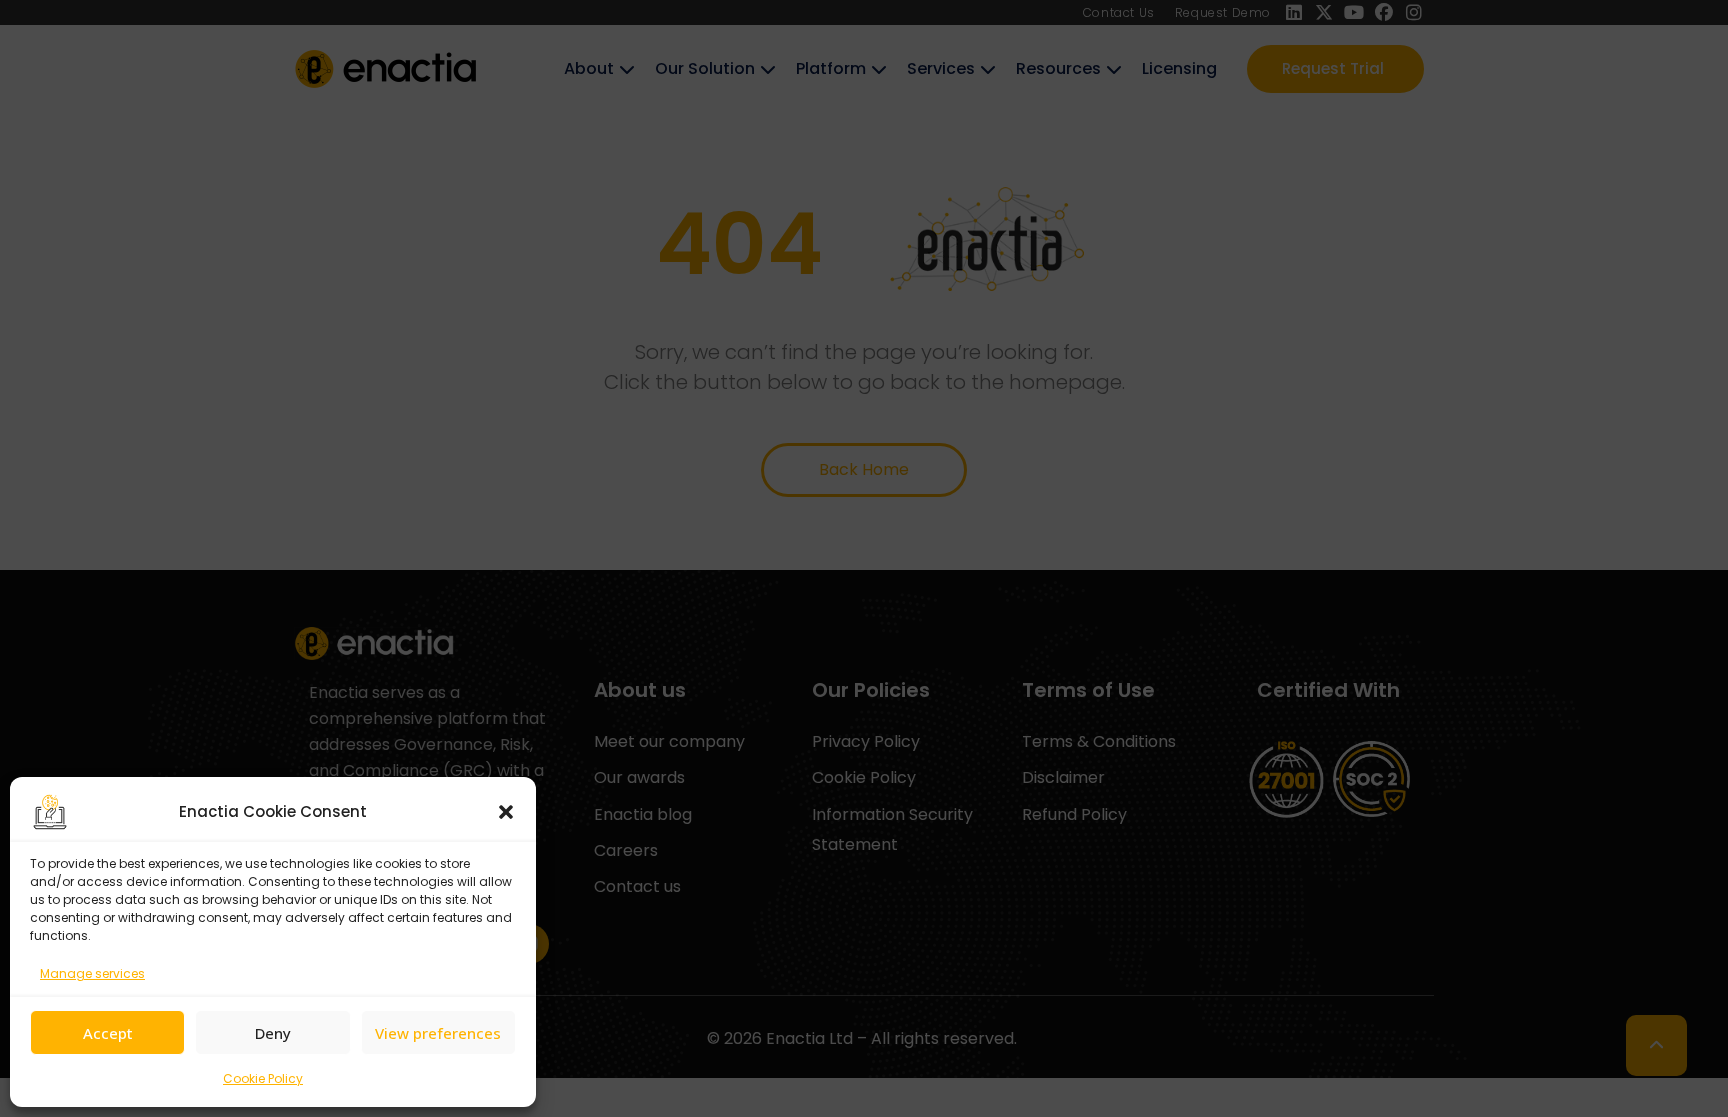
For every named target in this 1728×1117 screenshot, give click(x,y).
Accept (108, 1033)
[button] (506, 812)
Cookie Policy (263, 1078)
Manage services (92, 973)
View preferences (438, 1033)
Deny (273, 1033)
